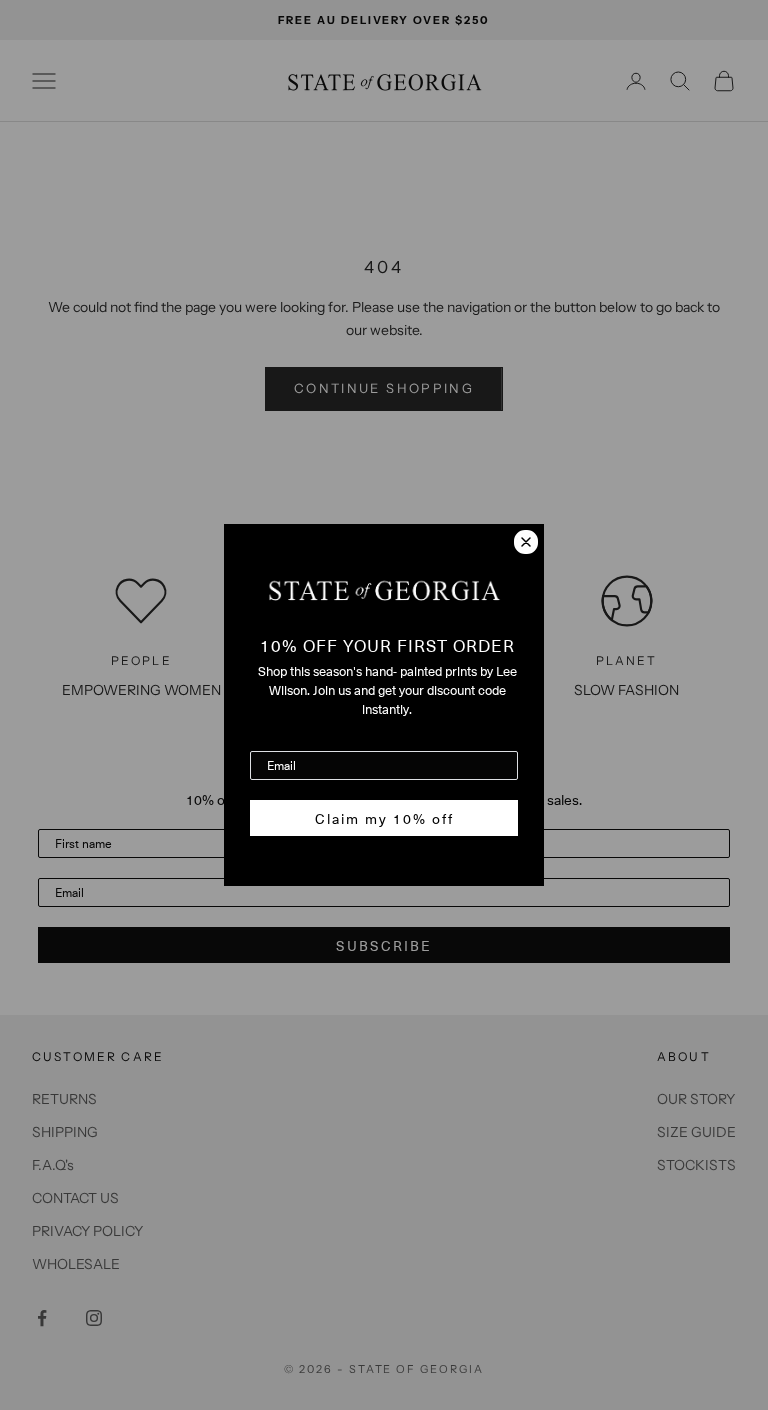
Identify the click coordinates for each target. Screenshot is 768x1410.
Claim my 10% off (384, 818)
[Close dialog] (526, 542)
